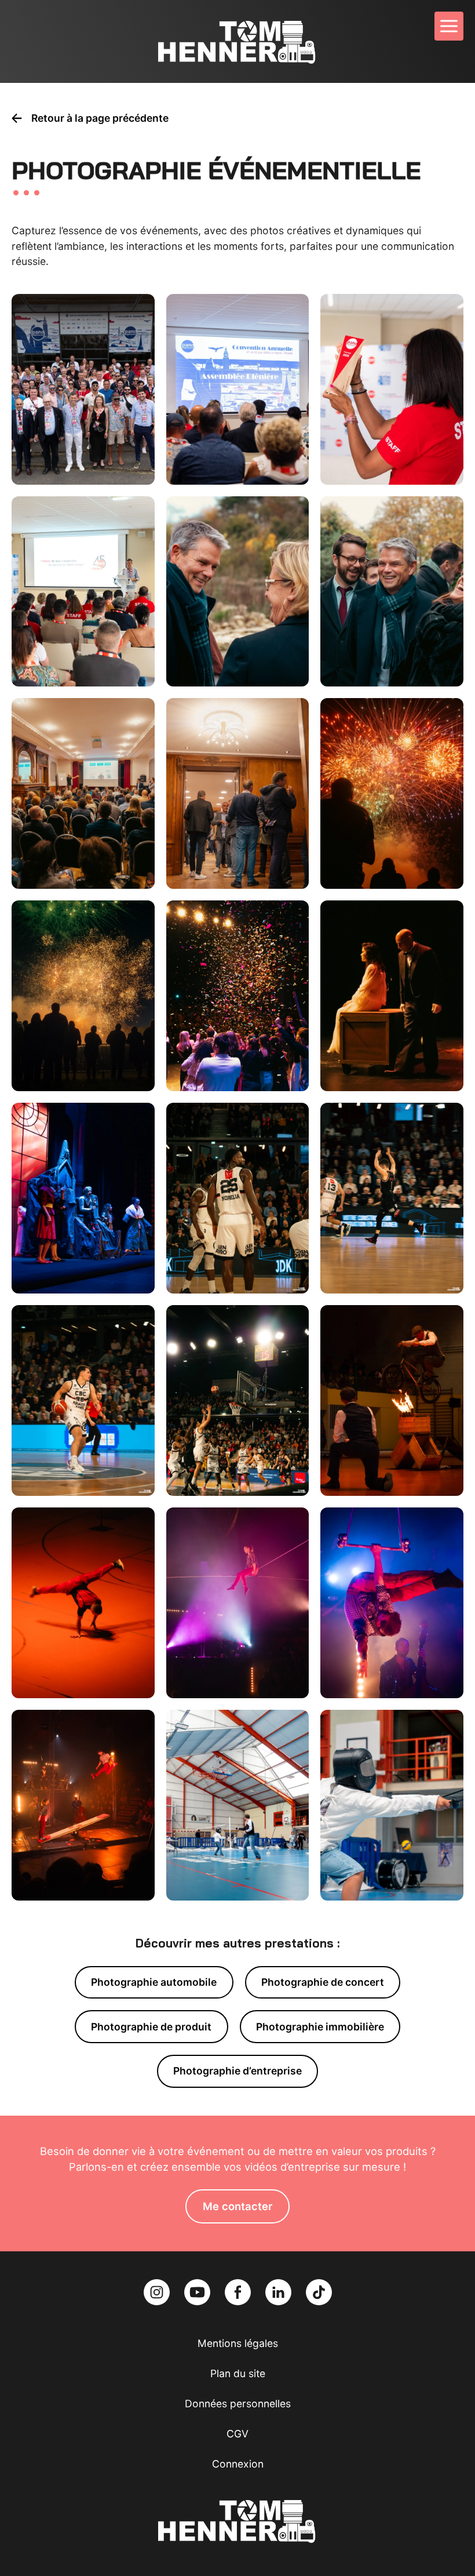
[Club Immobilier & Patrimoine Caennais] (83, 793)
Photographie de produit (151, 2027)
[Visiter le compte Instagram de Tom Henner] (158, 2292)
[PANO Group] (83, 389)
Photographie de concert (323, 1982)
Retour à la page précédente (100, 118)
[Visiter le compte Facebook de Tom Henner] (239, 2292)
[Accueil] (237, 41)
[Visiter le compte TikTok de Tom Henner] (319, 2292)
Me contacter (237, 2206)
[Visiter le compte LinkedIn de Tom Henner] (280, 2292)
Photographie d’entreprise (237, 2071)
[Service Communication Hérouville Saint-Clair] (238, 592)
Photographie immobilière (320, 2027)
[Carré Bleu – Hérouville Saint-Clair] (238, 996)
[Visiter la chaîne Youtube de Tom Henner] (199, 2292)
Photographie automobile (154, 1982)
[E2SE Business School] (238, 1198)
